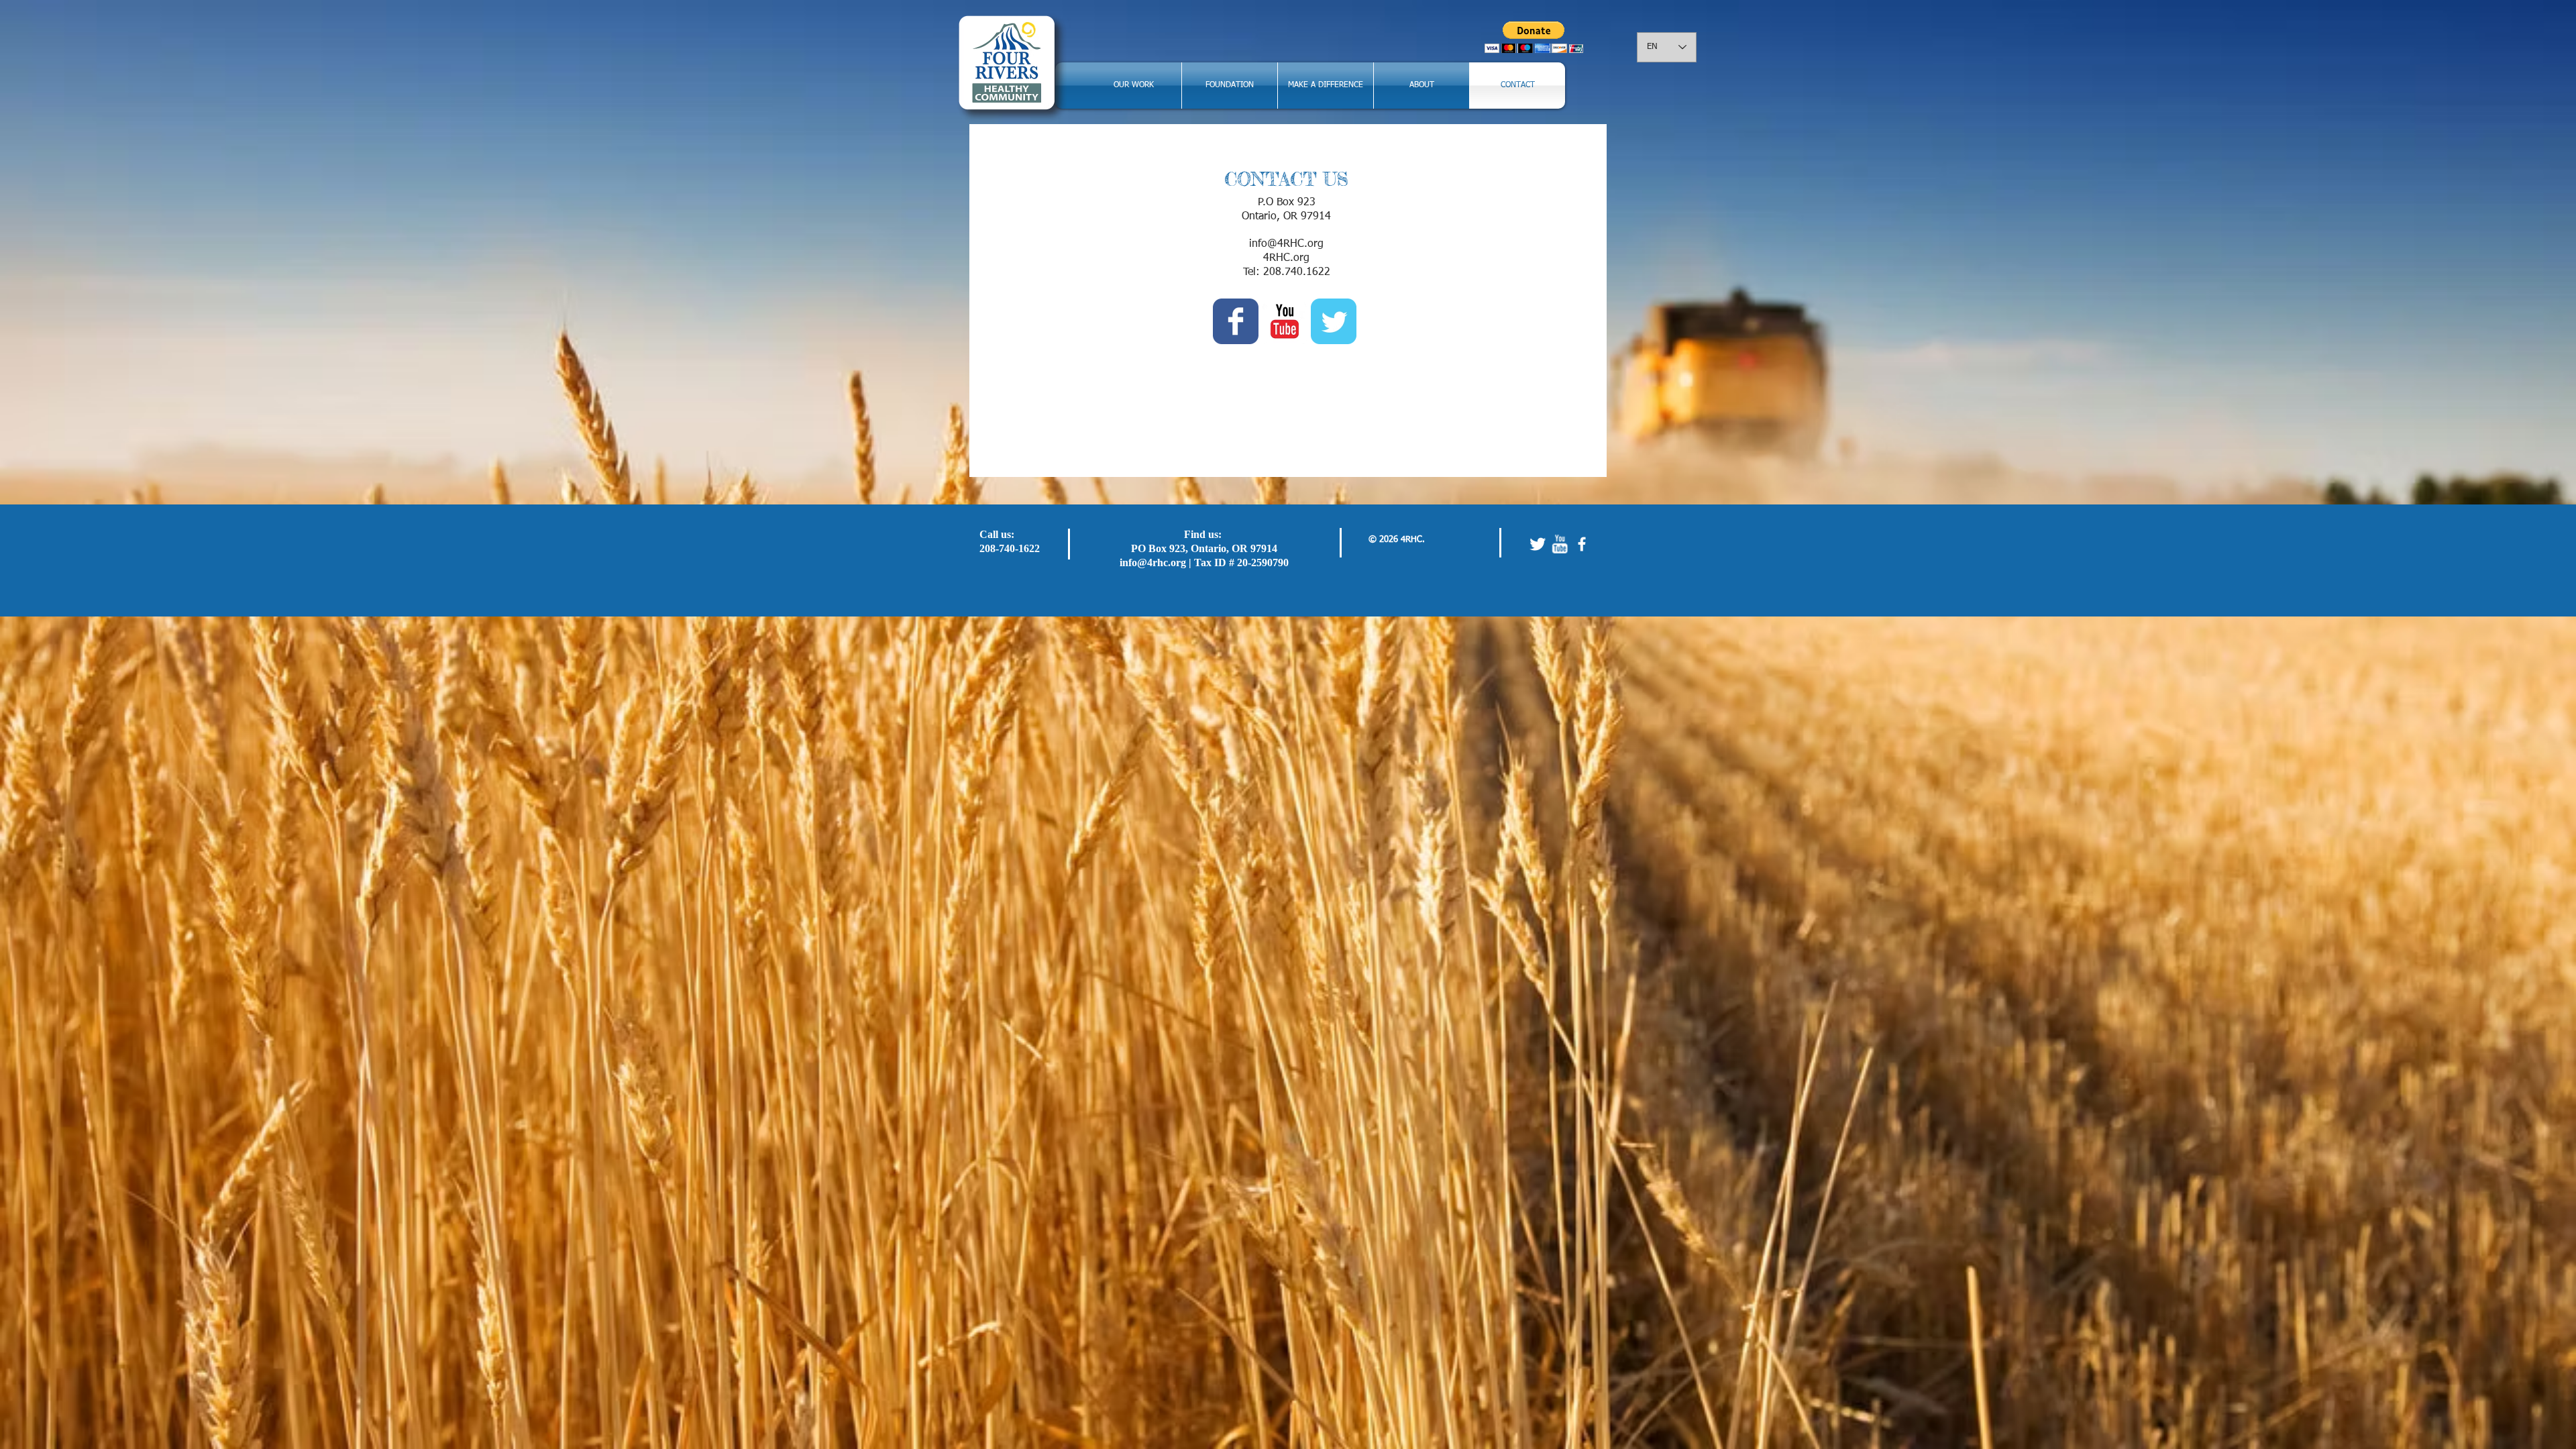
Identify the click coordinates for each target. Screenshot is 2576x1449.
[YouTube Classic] (1285, 321)
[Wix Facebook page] (1236, 321)
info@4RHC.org (1286, 244)
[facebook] (1582, 544)
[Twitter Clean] (1538, 544)
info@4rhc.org (1153, 562)
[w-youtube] (1560, 544)
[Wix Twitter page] (1334, 321)
